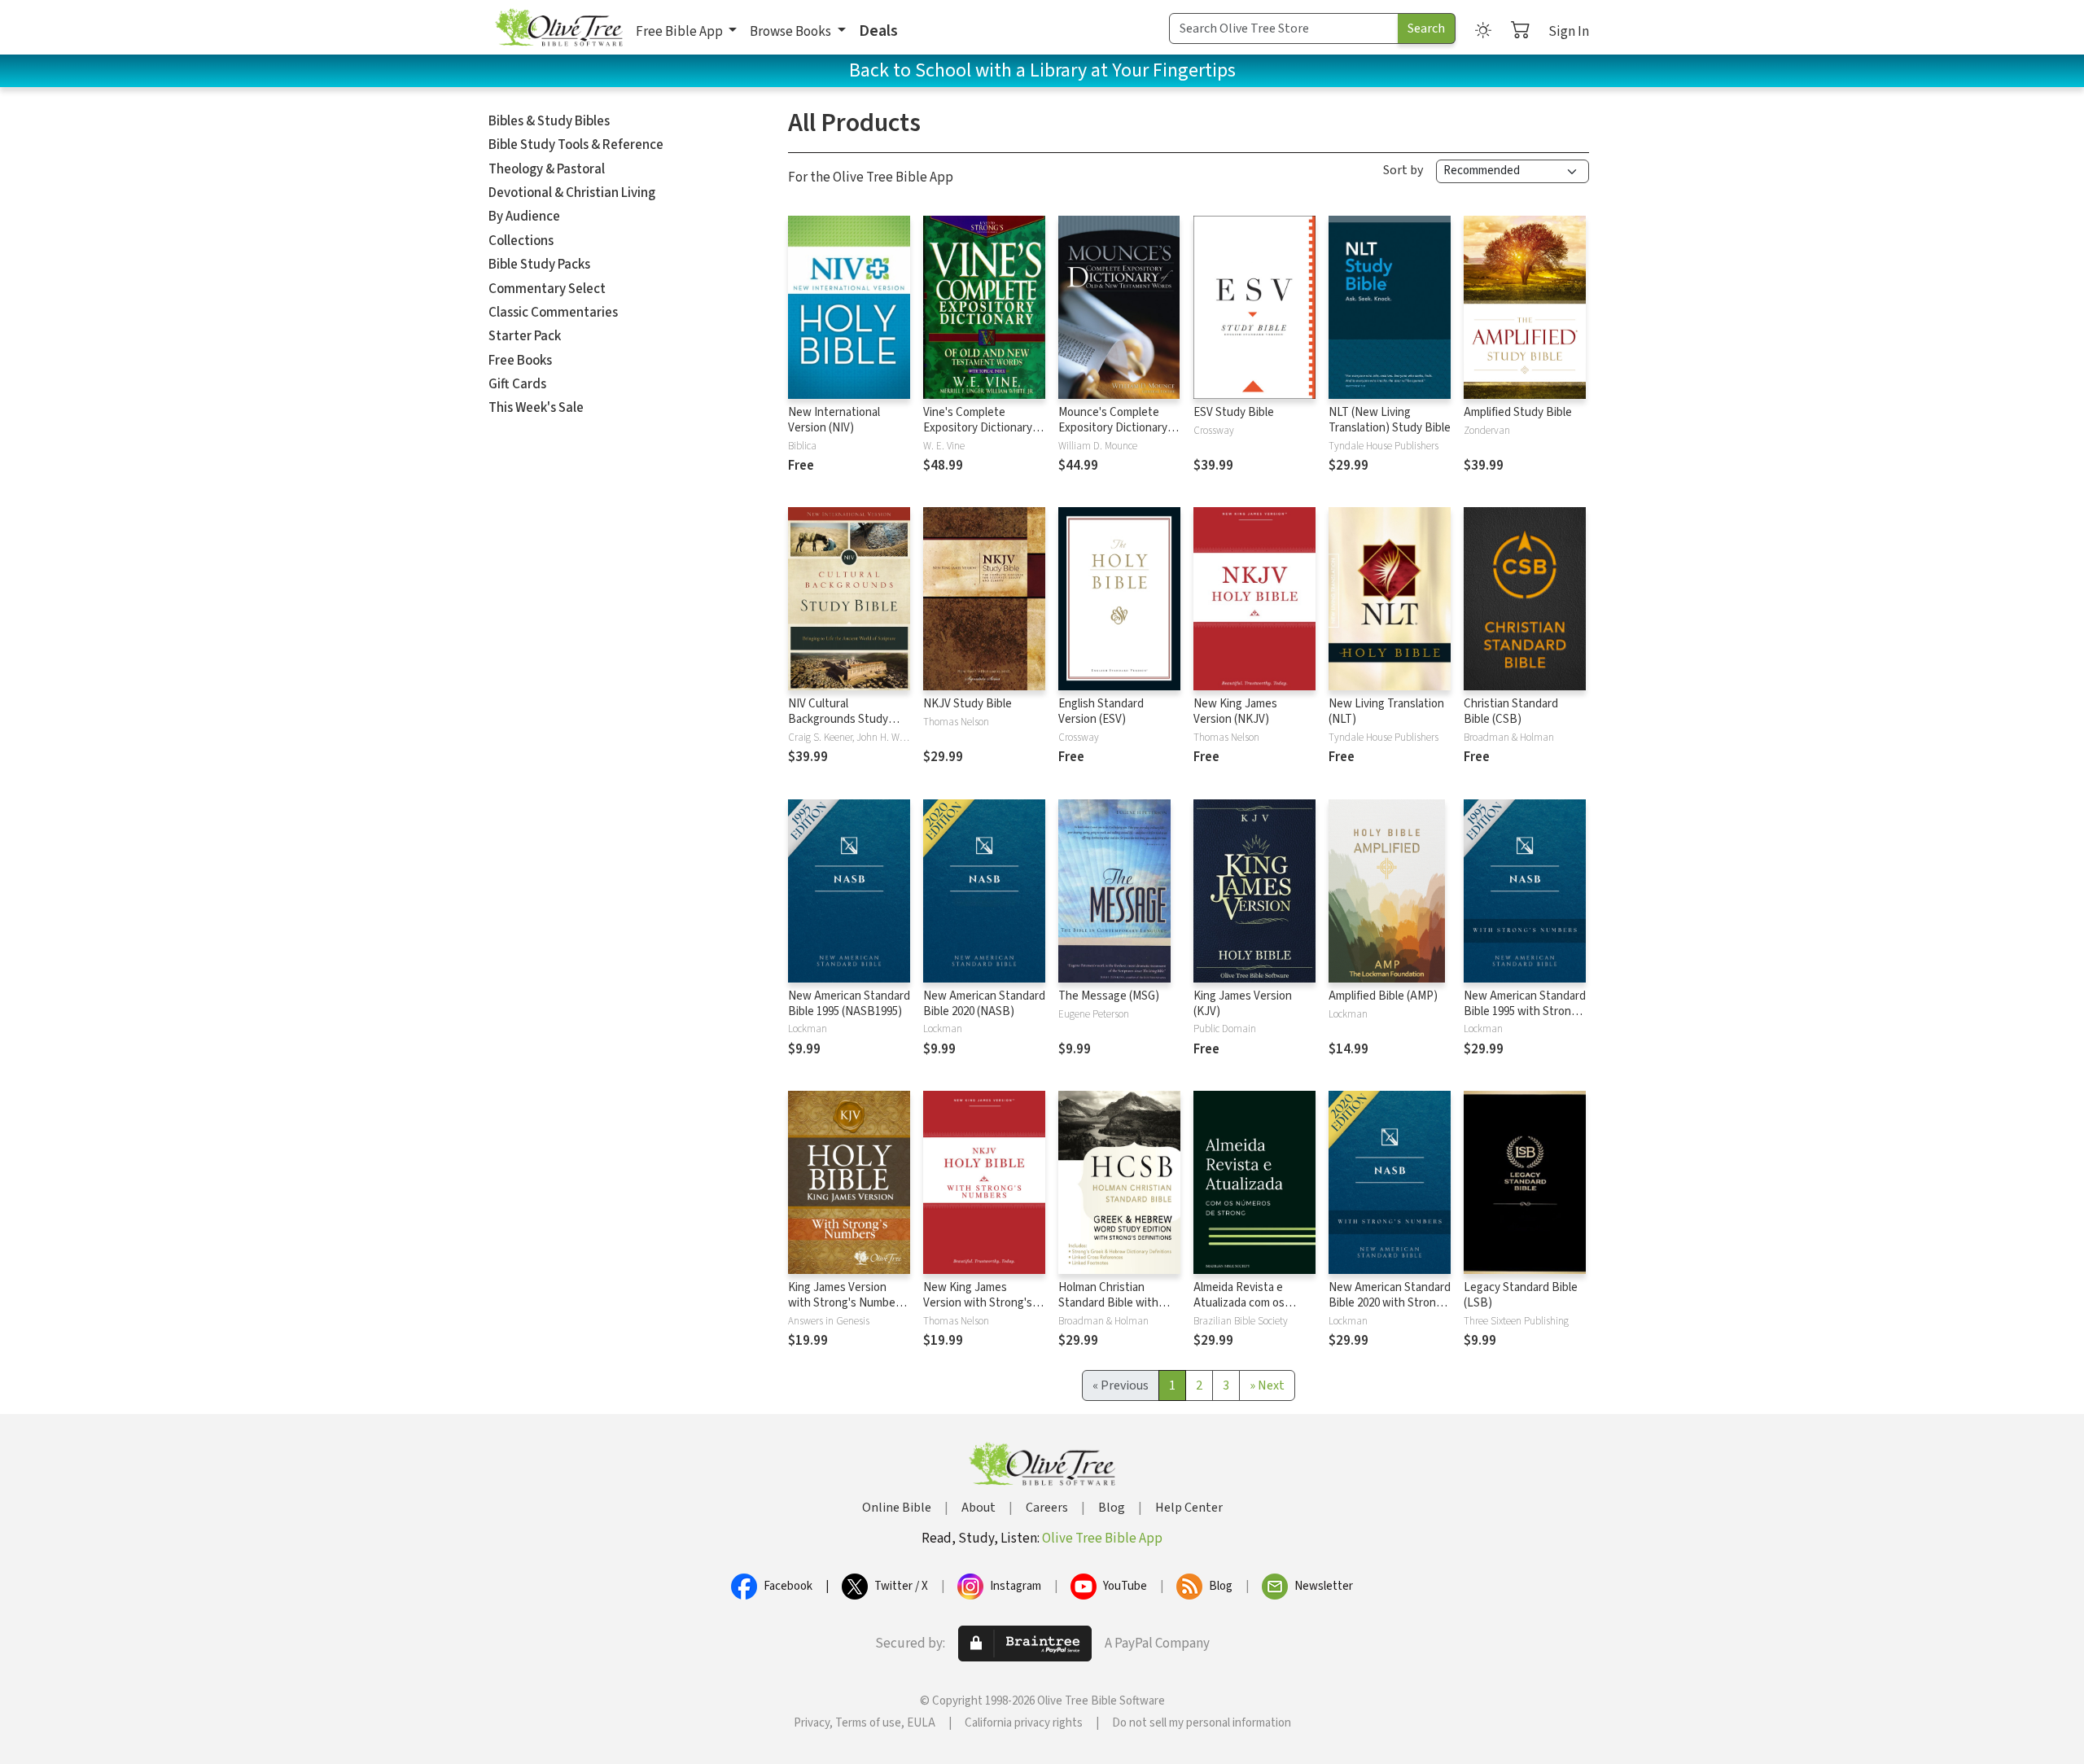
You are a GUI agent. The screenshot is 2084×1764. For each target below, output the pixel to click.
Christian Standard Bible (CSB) (1511, 711)
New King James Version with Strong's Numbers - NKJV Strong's (978, 1311)
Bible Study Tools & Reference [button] (576, 145)
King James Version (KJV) (1243, 1004)
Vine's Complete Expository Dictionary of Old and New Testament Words (984, 436)
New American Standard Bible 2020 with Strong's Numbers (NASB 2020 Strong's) (1390, 1311)
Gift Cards (517, 384)
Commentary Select (547, 289)
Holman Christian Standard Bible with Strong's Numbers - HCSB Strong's (1108, 1311)
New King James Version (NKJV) (1235, 711)
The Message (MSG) (1109, 996)
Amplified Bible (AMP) (1383, 996)
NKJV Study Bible (968, 704)
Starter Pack (525, 336)
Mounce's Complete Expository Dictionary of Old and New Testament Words (1119, 436)
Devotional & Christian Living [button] (572, 193)
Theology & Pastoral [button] (547, 169)
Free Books (520, 361)
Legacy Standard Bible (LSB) (1521, 1295)
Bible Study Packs (539, 265)
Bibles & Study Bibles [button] (549, 121)
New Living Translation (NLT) (1386, 711)
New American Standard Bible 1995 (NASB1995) (849, 1004)
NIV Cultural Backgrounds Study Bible (838, 719)
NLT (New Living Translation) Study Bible (1390, 420)
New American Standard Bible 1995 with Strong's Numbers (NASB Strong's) (1525, 1019)
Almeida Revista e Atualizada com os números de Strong (1242, 1303)
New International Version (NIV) (834, 420)
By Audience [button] (524, 217)
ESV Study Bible (1234, 412)
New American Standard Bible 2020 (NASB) (984, 1004)
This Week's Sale (536, 408)
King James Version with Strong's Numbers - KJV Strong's (847, 1303)
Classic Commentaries (553, 313)
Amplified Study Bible (1518, 412)
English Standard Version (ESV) (1101, 711)
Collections (521, 241)
